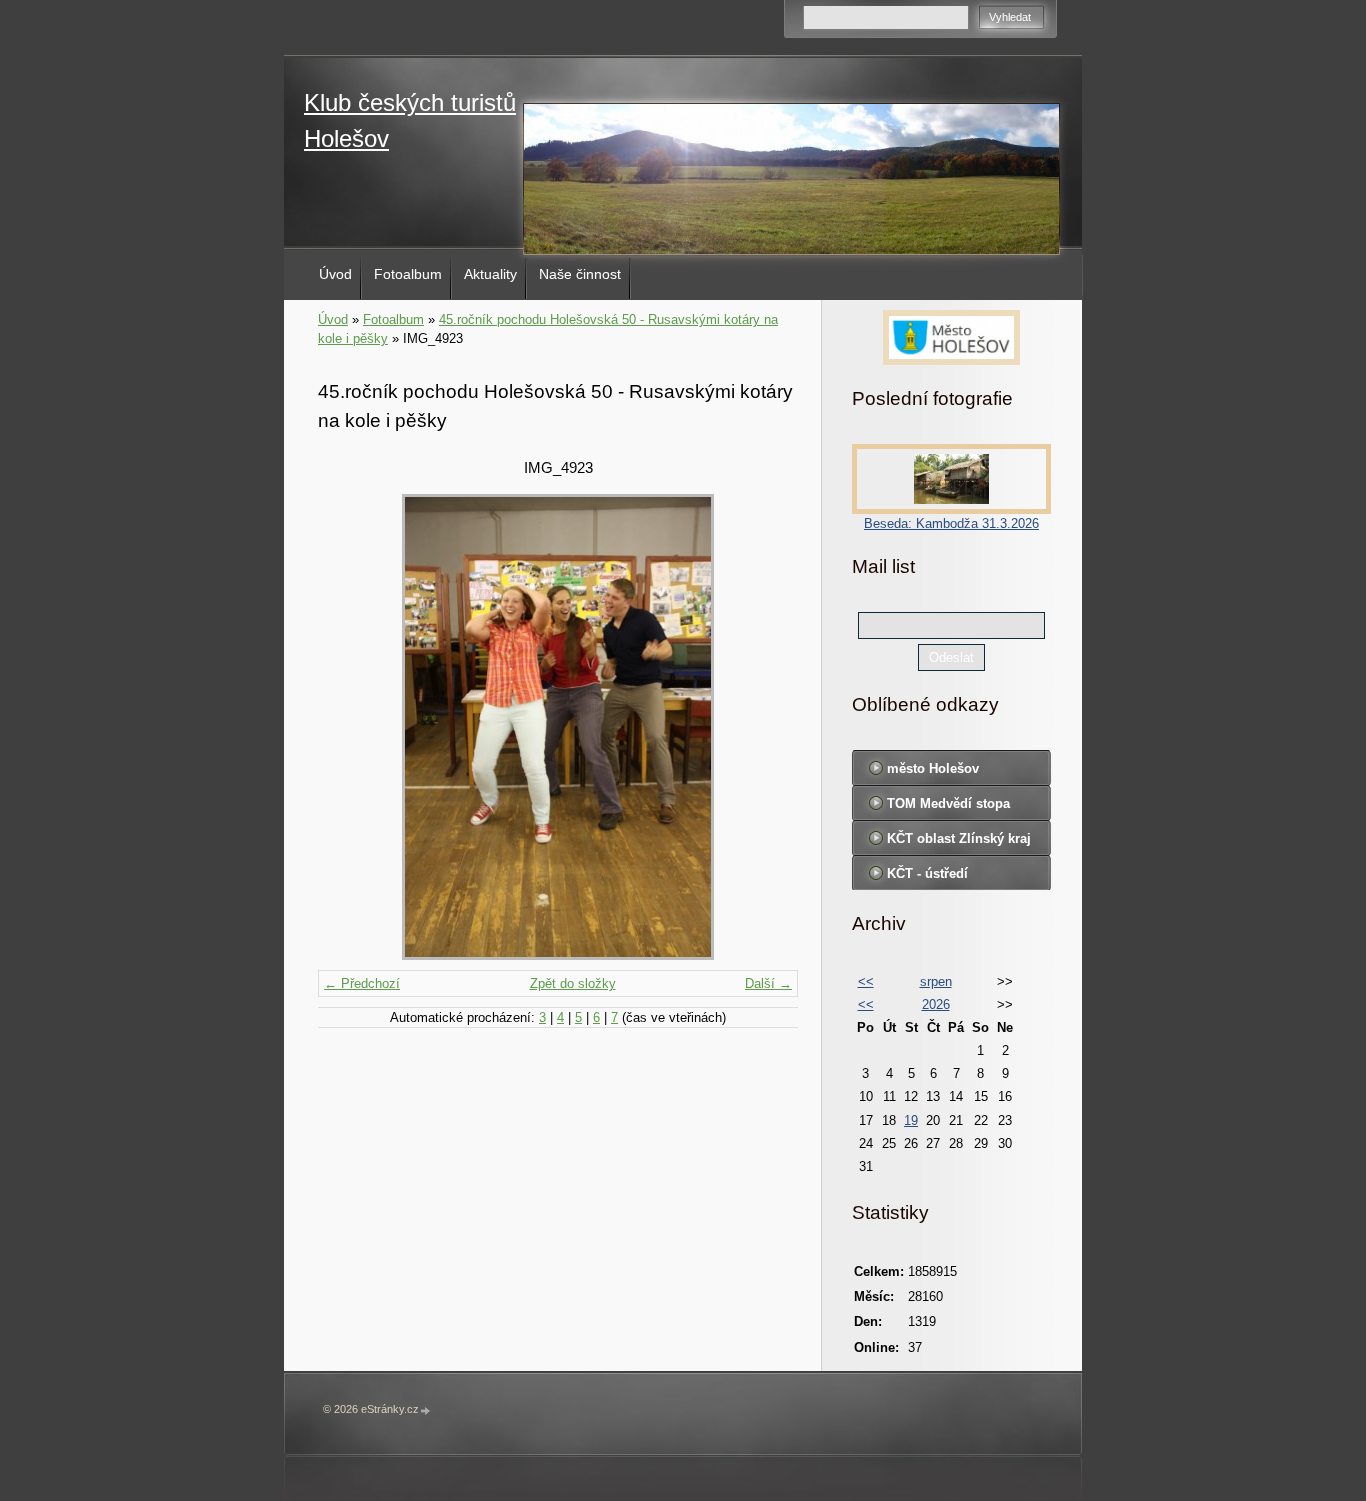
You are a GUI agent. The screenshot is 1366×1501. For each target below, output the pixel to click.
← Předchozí (362, 983)
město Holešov (933, 768)
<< (866, 981)
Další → (768, 983)
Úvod (335, 274)
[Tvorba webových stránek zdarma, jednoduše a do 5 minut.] (426, 1410)
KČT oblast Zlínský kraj (959, 838)
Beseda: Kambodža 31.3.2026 (951, 523)
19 (911, 1120)
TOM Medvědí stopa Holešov (948, 808)
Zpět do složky (573, 983)
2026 (936, 1004)
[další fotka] (765, 727)
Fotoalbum (408, 274)
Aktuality (490, 274)
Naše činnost (580, 274)
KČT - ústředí (927, 873)
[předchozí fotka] (350, 727)
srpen (936, 981)
